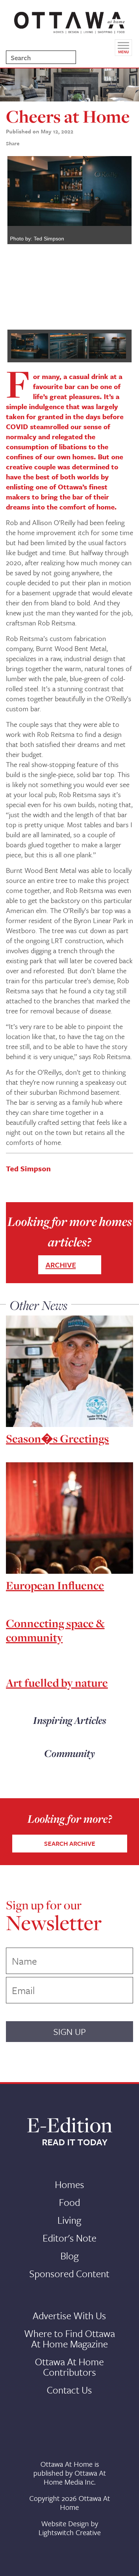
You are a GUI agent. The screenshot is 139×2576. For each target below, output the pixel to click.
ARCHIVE (61, 1265)
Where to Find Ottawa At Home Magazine (69, 2339)
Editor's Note (69, 2238)
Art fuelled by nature (57, 1683)
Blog (69, 2256)
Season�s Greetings (57, 1439)
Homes (69, 2184)
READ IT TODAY (75, 2142)
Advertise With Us (69, 2316)
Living (69, 2220)
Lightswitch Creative (70, 2532)
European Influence (55, 1585)
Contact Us (69, 2390)
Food (69, 2202)
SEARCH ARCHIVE (70, 1843)
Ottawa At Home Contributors (69, 2367)
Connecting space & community (55, 1630)
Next (120, 239)
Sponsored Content (69, 2274)
